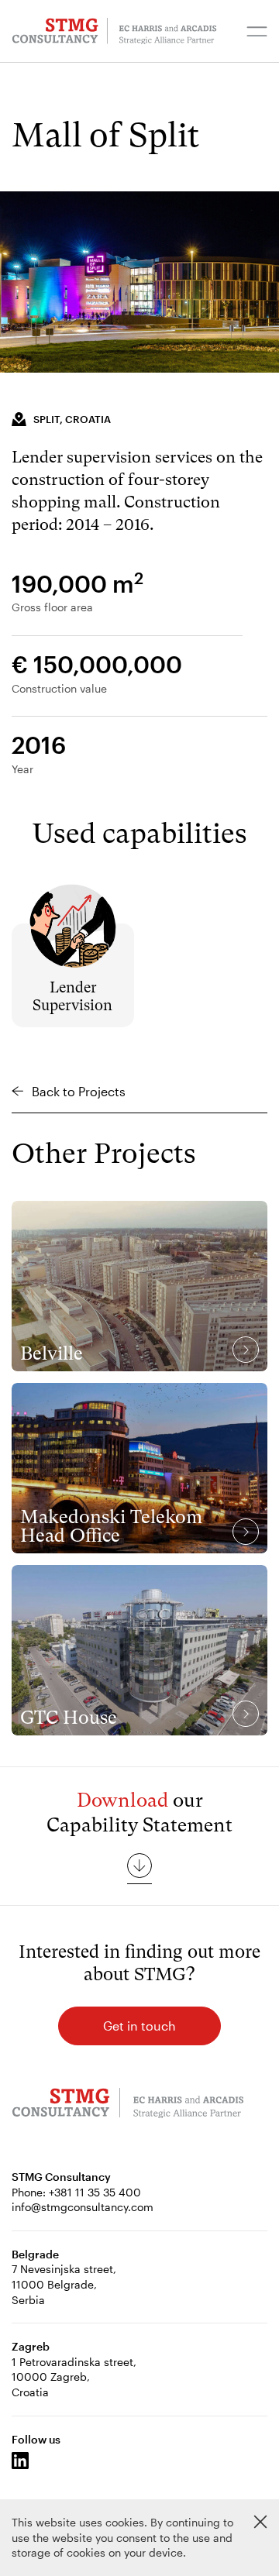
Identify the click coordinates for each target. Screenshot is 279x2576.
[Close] (260, 2522)
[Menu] (257, 31)
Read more (73, 904)
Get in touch (139, 2026)
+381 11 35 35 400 (95, 2192)
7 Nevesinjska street (62, 2269)
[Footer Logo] (128, 2105)
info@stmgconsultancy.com (83, 2207)
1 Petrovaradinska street (72, 2362)
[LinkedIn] (20, 2461)
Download (122, 1800)
